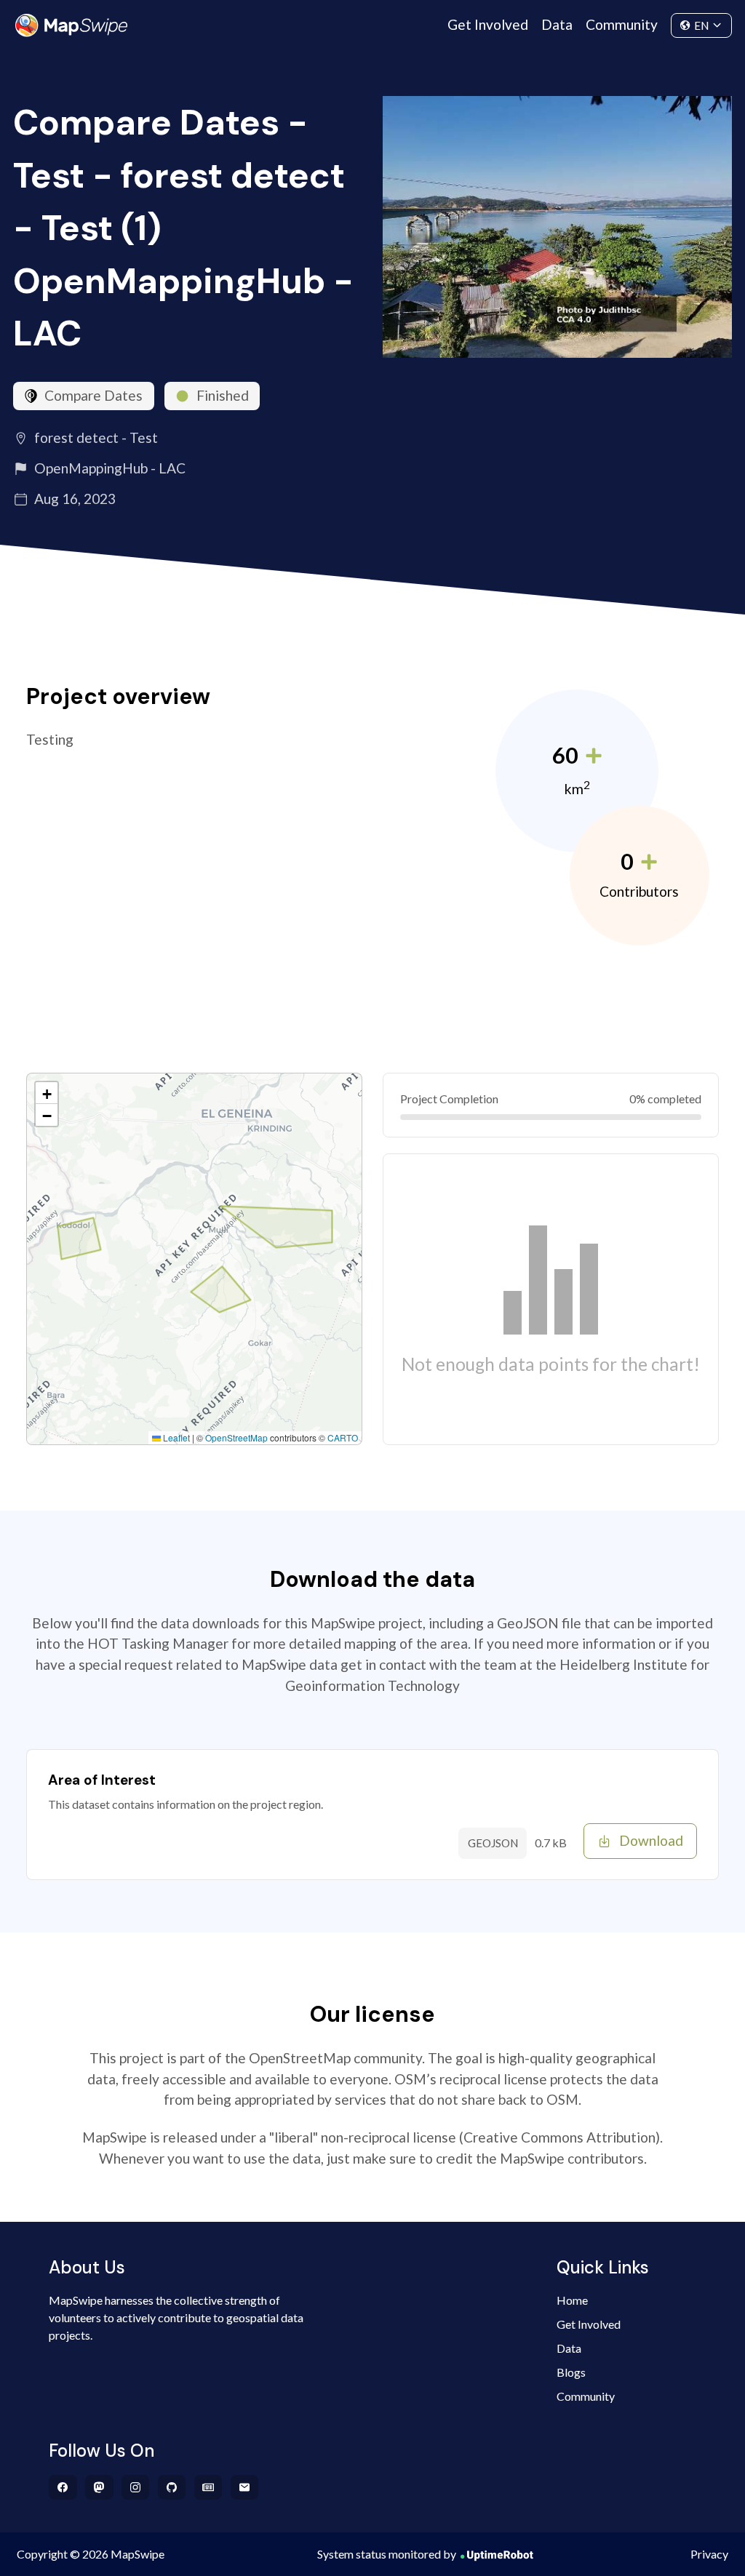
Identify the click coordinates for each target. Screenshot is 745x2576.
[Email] (245, 2487)
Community (622, 24)
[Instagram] (136, 2487)
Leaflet (175, 1437)
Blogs (571, 2372)
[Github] (172, 2487)
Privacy (709, 2554)
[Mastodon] (99, 2487)
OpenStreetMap (236, 1437)
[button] (47, 1093)
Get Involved (488, 24)
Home (572, 2300)
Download (651, 1840)
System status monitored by (387, 2554)
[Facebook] (63, 2487)
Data (557, 24)
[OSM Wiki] (208, 2487)
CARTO (343, 1437)
